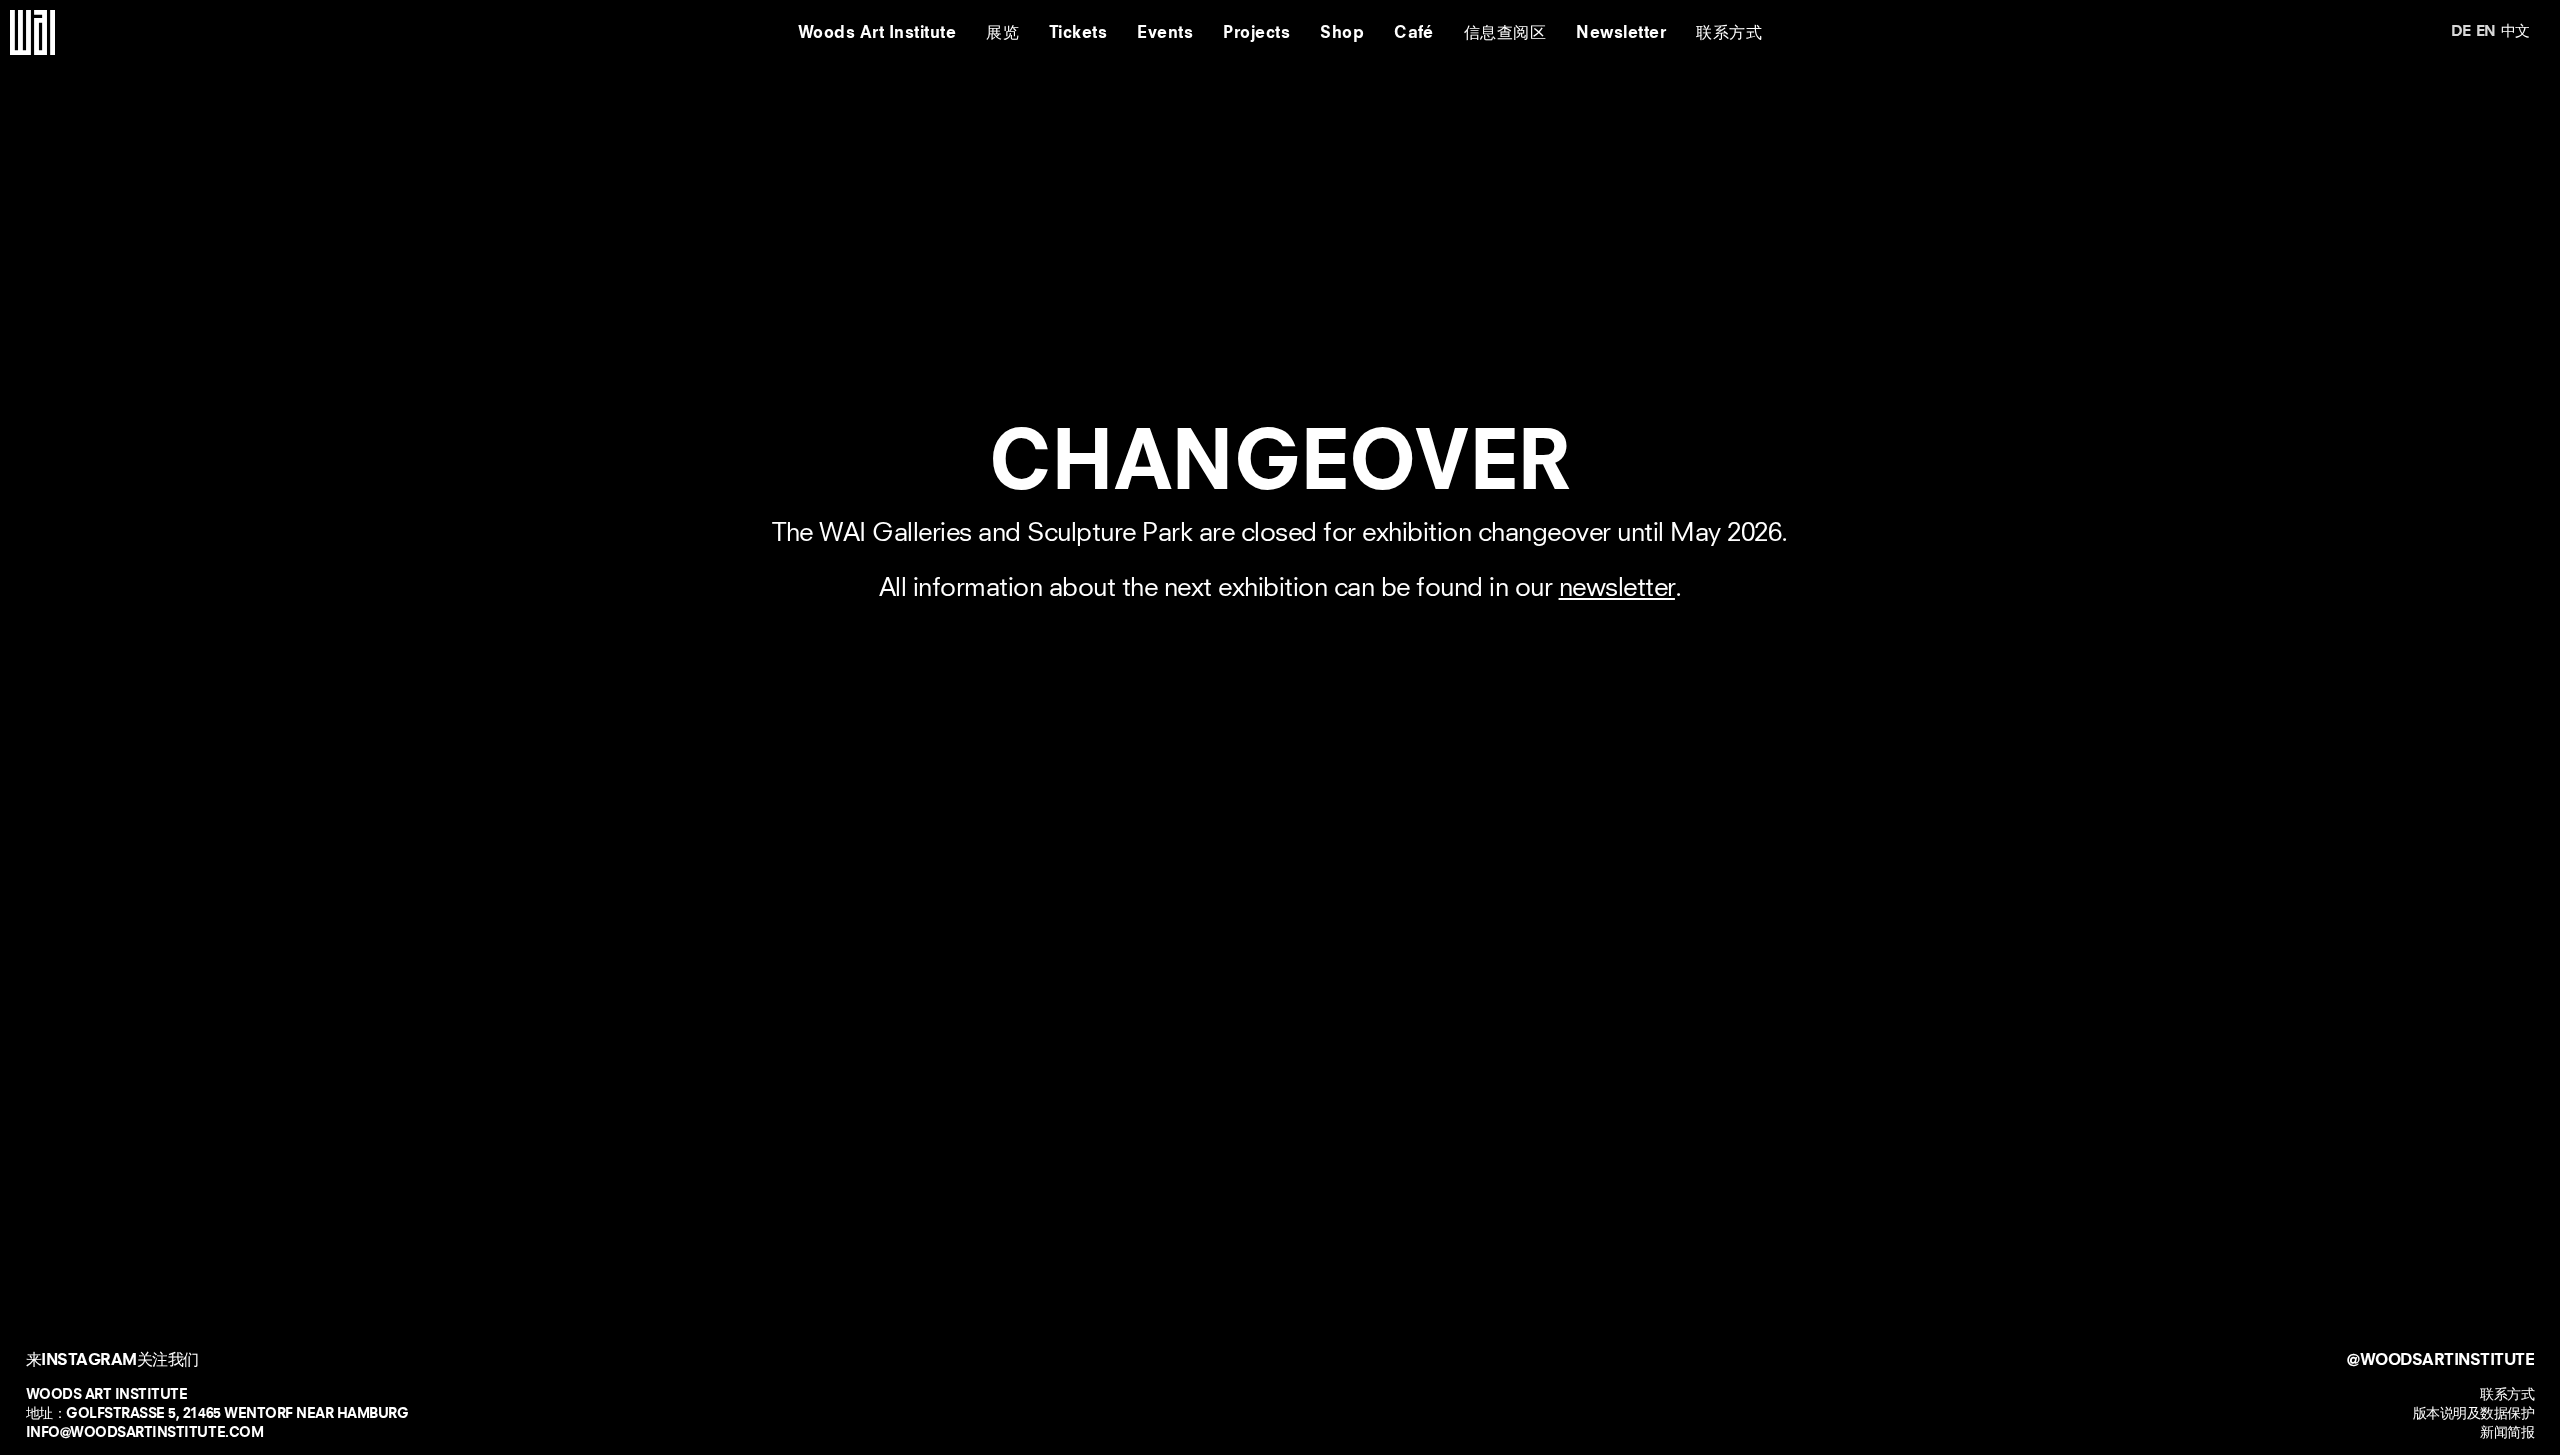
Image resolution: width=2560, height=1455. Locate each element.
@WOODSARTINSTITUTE (2440, 1359)
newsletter (1617, 588)
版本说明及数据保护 (2474, 1413)
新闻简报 (2507, 1432)
